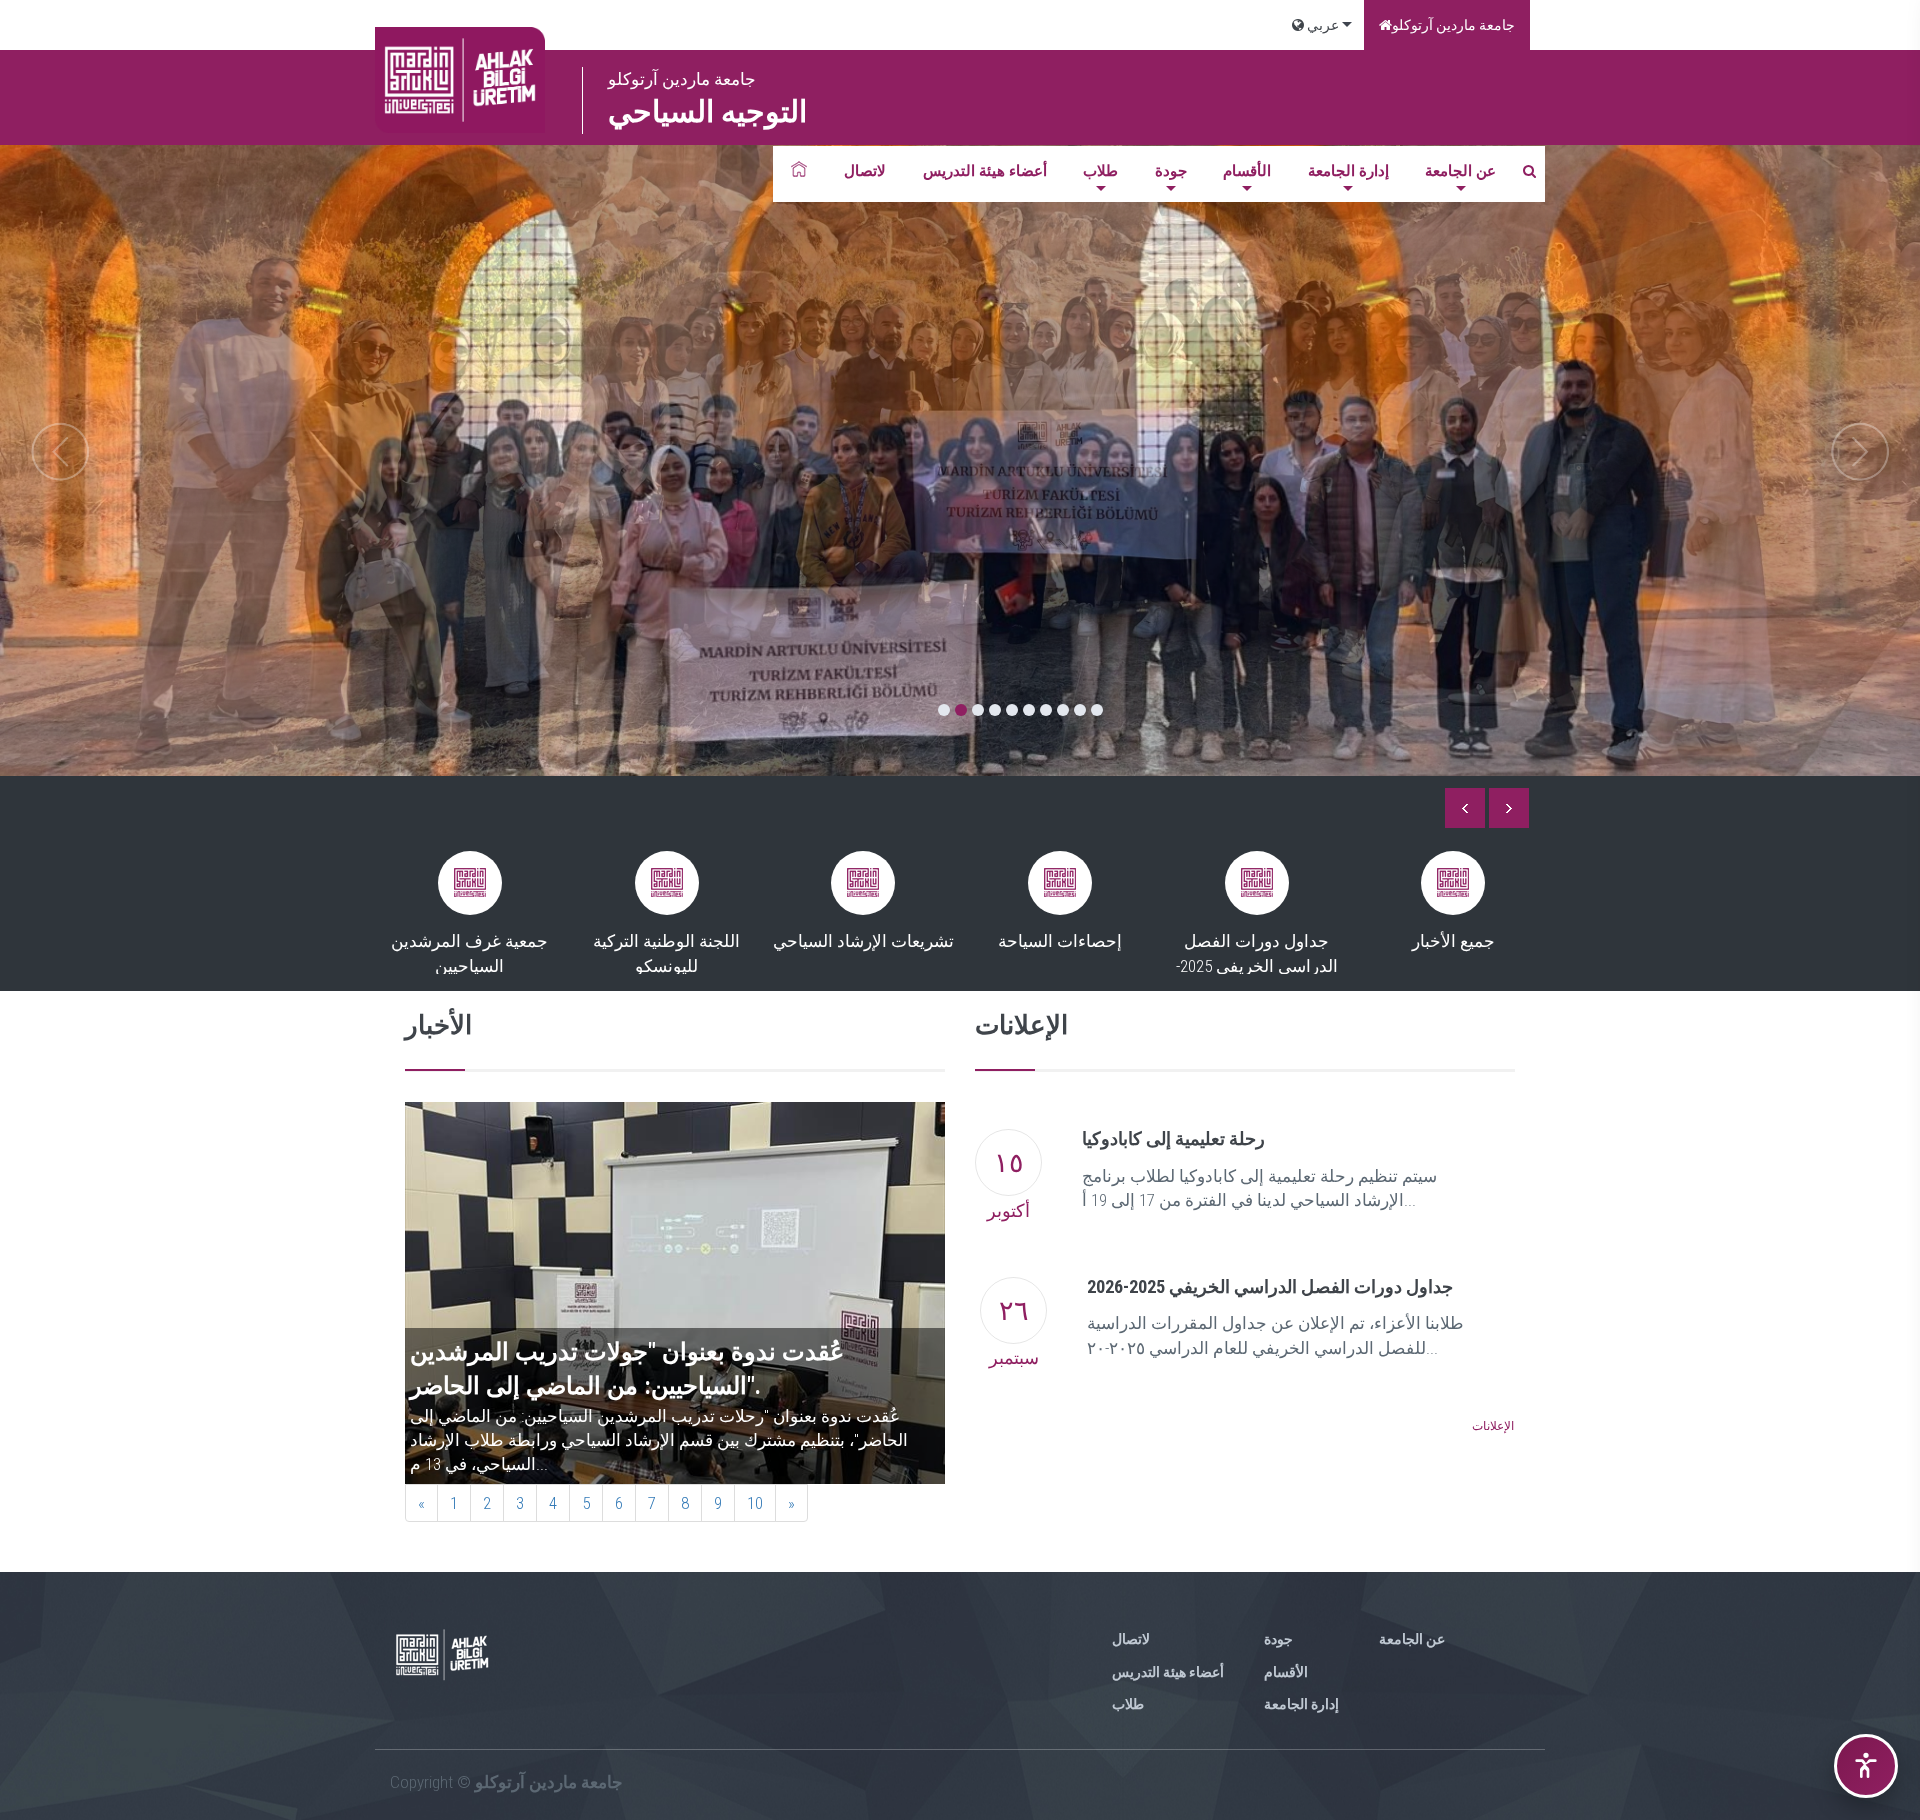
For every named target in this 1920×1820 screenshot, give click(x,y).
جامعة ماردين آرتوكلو (1453, 25)
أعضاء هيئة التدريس (985, 171)
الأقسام (1247, 171)
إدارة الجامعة (1348, 171)
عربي (1321, 25)
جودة (1171, 171)
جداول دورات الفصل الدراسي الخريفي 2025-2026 (1270, 1286)
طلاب (1100, 171)
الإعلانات (1493, 1426)
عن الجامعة (1460, 171)
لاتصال (865, 171)
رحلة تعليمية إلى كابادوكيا (1173, 1138)
